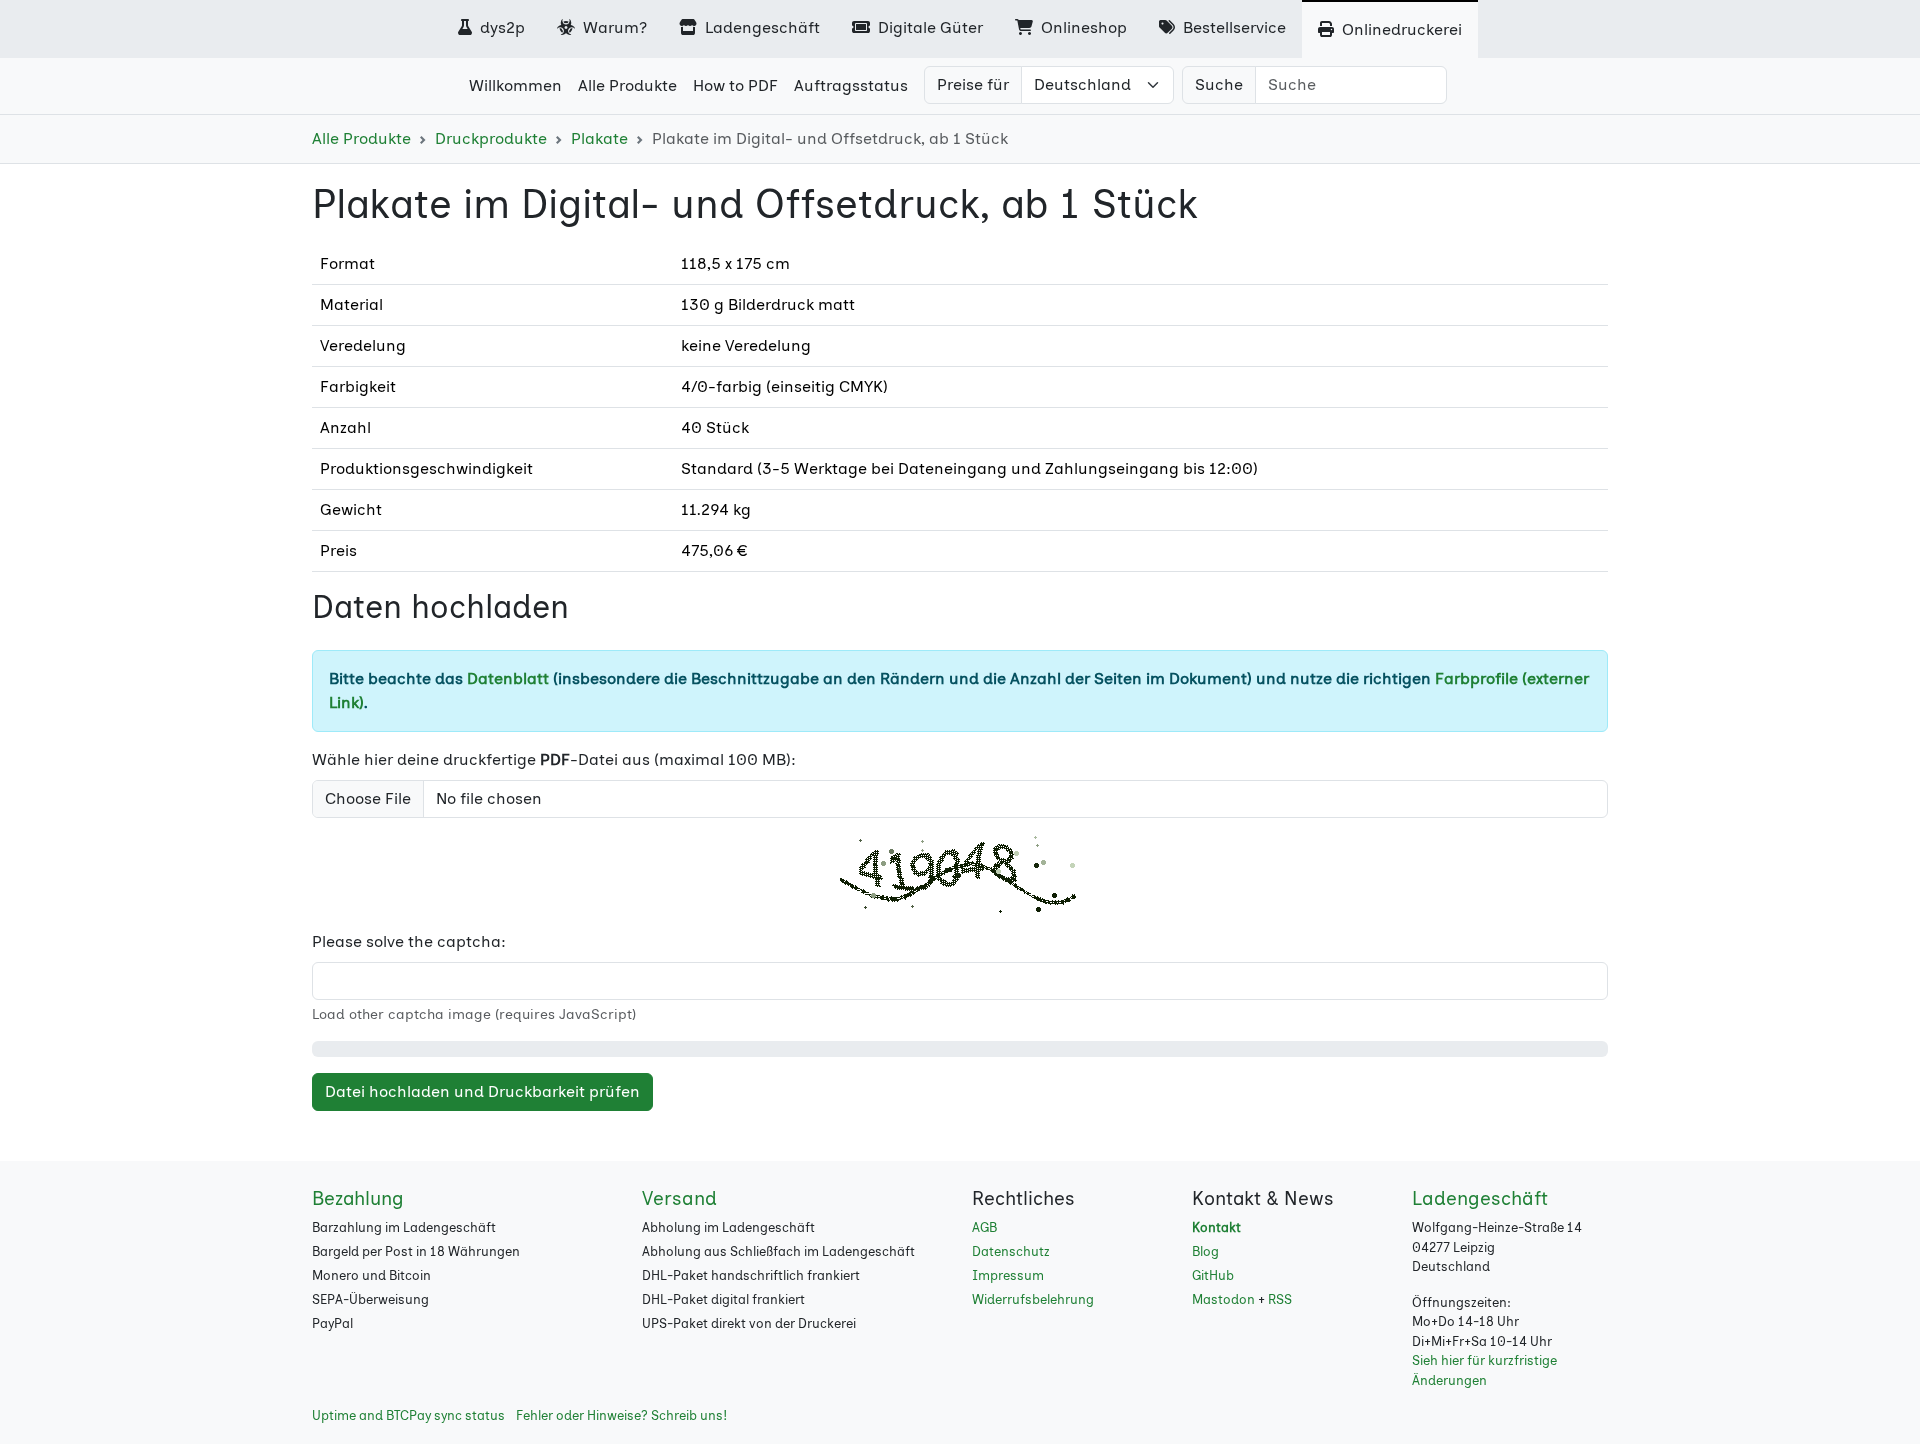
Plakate (599, 138)
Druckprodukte (491, 138)
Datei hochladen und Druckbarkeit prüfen (482, 1091)
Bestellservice (1232, 27)
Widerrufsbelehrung (1033, 1299)
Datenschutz (1011, 1251)
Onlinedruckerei (1400, 29)
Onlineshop (1082, 27)
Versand (679, 1198)
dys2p (500, 27)
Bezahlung (358, 1198)
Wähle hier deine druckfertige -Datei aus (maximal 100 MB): (554, 759)
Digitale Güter (928, 27)
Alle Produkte (361, 138)
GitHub (1213, 1275)
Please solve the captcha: (409, 941)
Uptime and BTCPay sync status (408, 1415)
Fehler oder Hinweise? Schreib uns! (621, 1415)
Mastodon (1223, 1299)
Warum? (613, 27)
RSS (1280, 1299)
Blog (1205, 1251)
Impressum (1008, 1275)
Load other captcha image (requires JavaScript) (474, 1014)
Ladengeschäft (760, 27)
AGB (984, 1227)
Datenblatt (508, 678)
